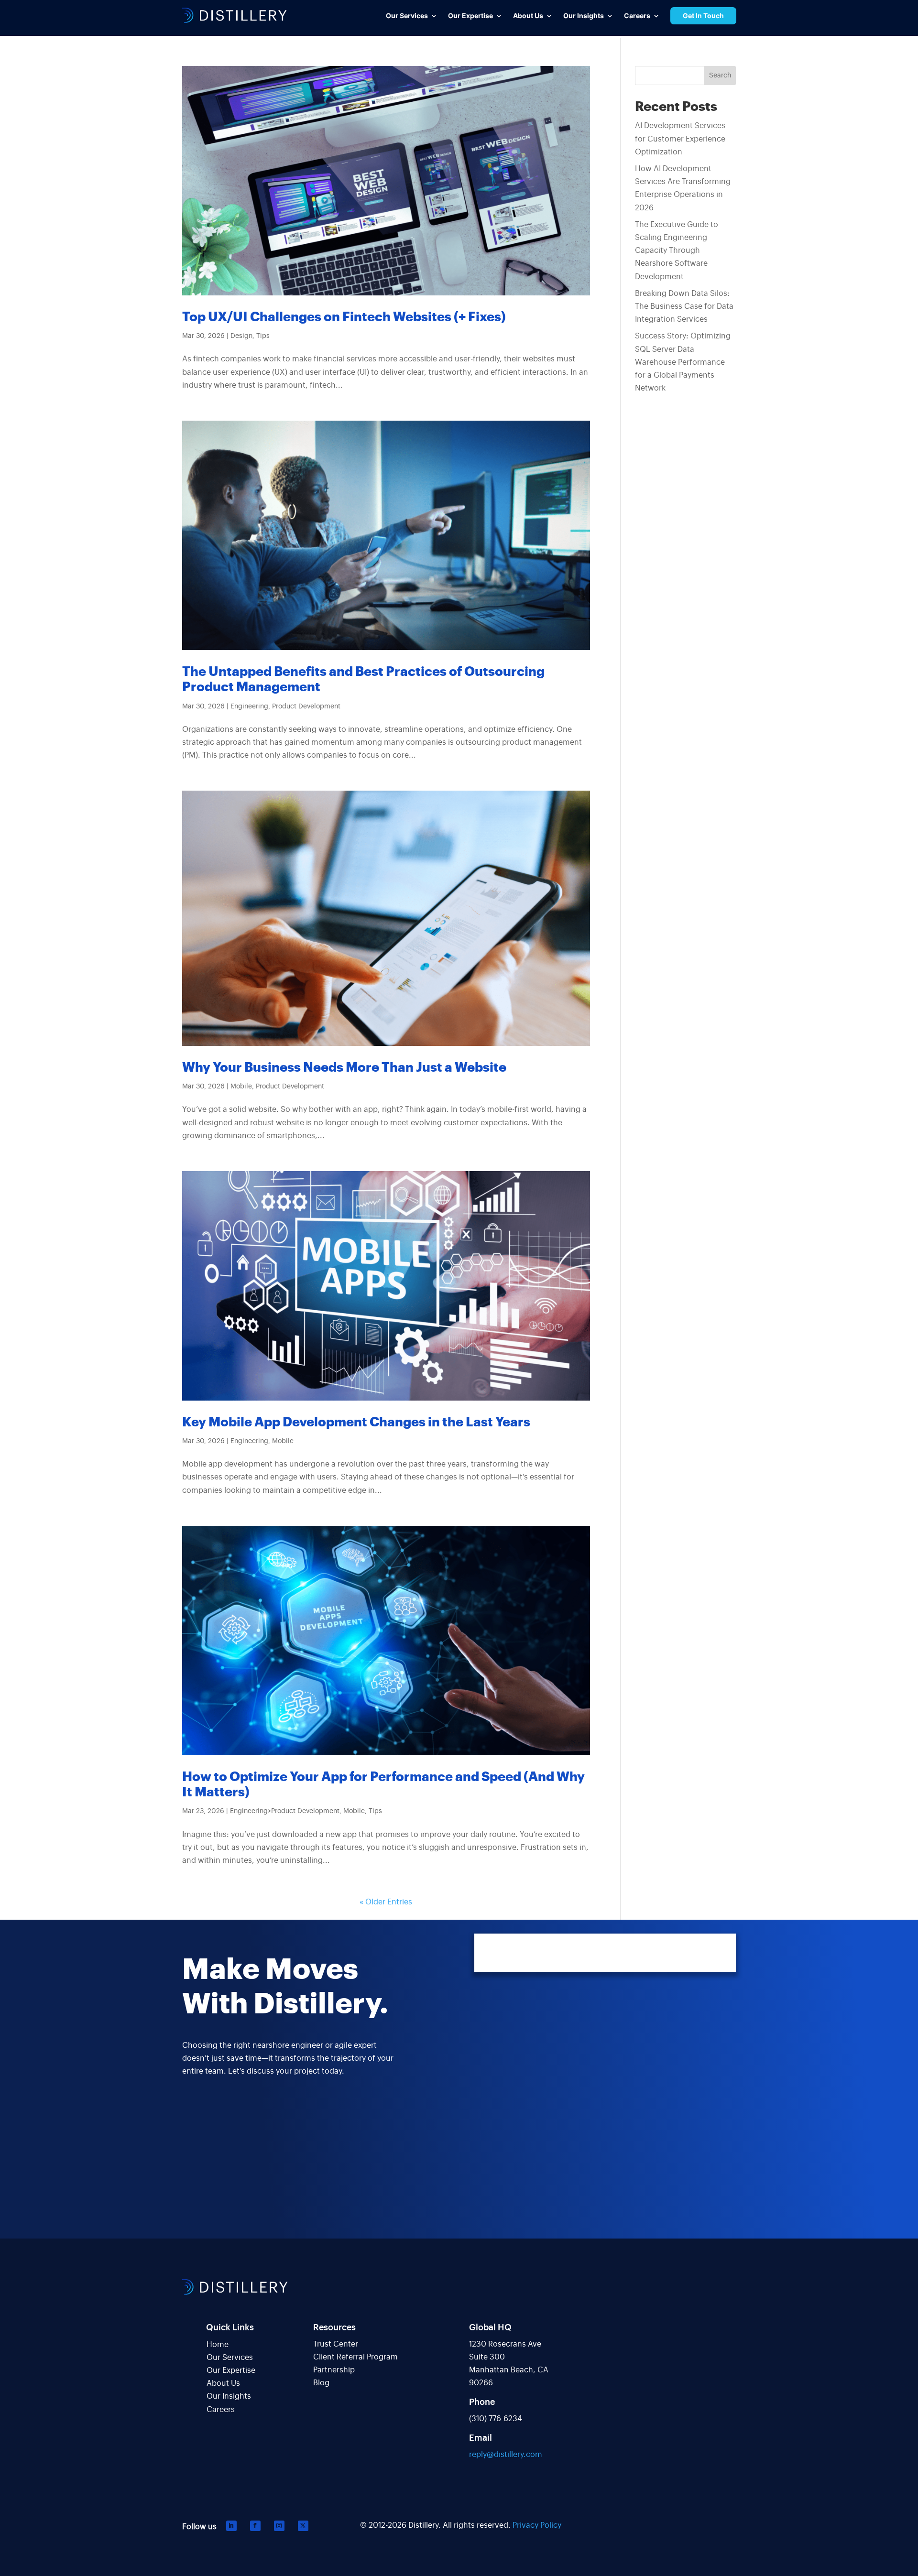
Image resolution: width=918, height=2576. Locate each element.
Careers (221, 2410)
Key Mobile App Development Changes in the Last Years (356, 1422)
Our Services (230, 2358)
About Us (223, 2383)
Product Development (306, 706)
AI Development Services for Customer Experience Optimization (680, 139)
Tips (263, 336)
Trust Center (336, 2344)
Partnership (334, 2370)
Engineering (249, 706)
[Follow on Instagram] (279, 2526)
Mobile (241, 1087)
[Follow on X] (303, 2526)
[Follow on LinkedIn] (231, 2526)
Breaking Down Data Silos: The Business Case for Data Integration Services (684, 306)
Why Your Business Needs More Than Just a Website (344, 1068)
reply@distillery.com (506, 2455)
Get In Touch (703, 16)
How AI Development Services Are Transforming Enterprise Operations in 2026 (683, 188)
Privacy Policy (537, 2525)
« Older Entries (386, 1902)
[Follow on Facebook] (255, 2526)
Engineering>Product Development (285, 1811)
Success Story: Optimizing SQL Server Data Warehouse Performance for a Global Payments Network (683, 362)
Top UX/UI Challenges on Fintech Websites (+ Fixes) (344, 317)
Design (241, 336)
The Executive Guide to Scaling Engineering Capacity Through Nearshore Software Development (677, 251)
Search (720, 76)
